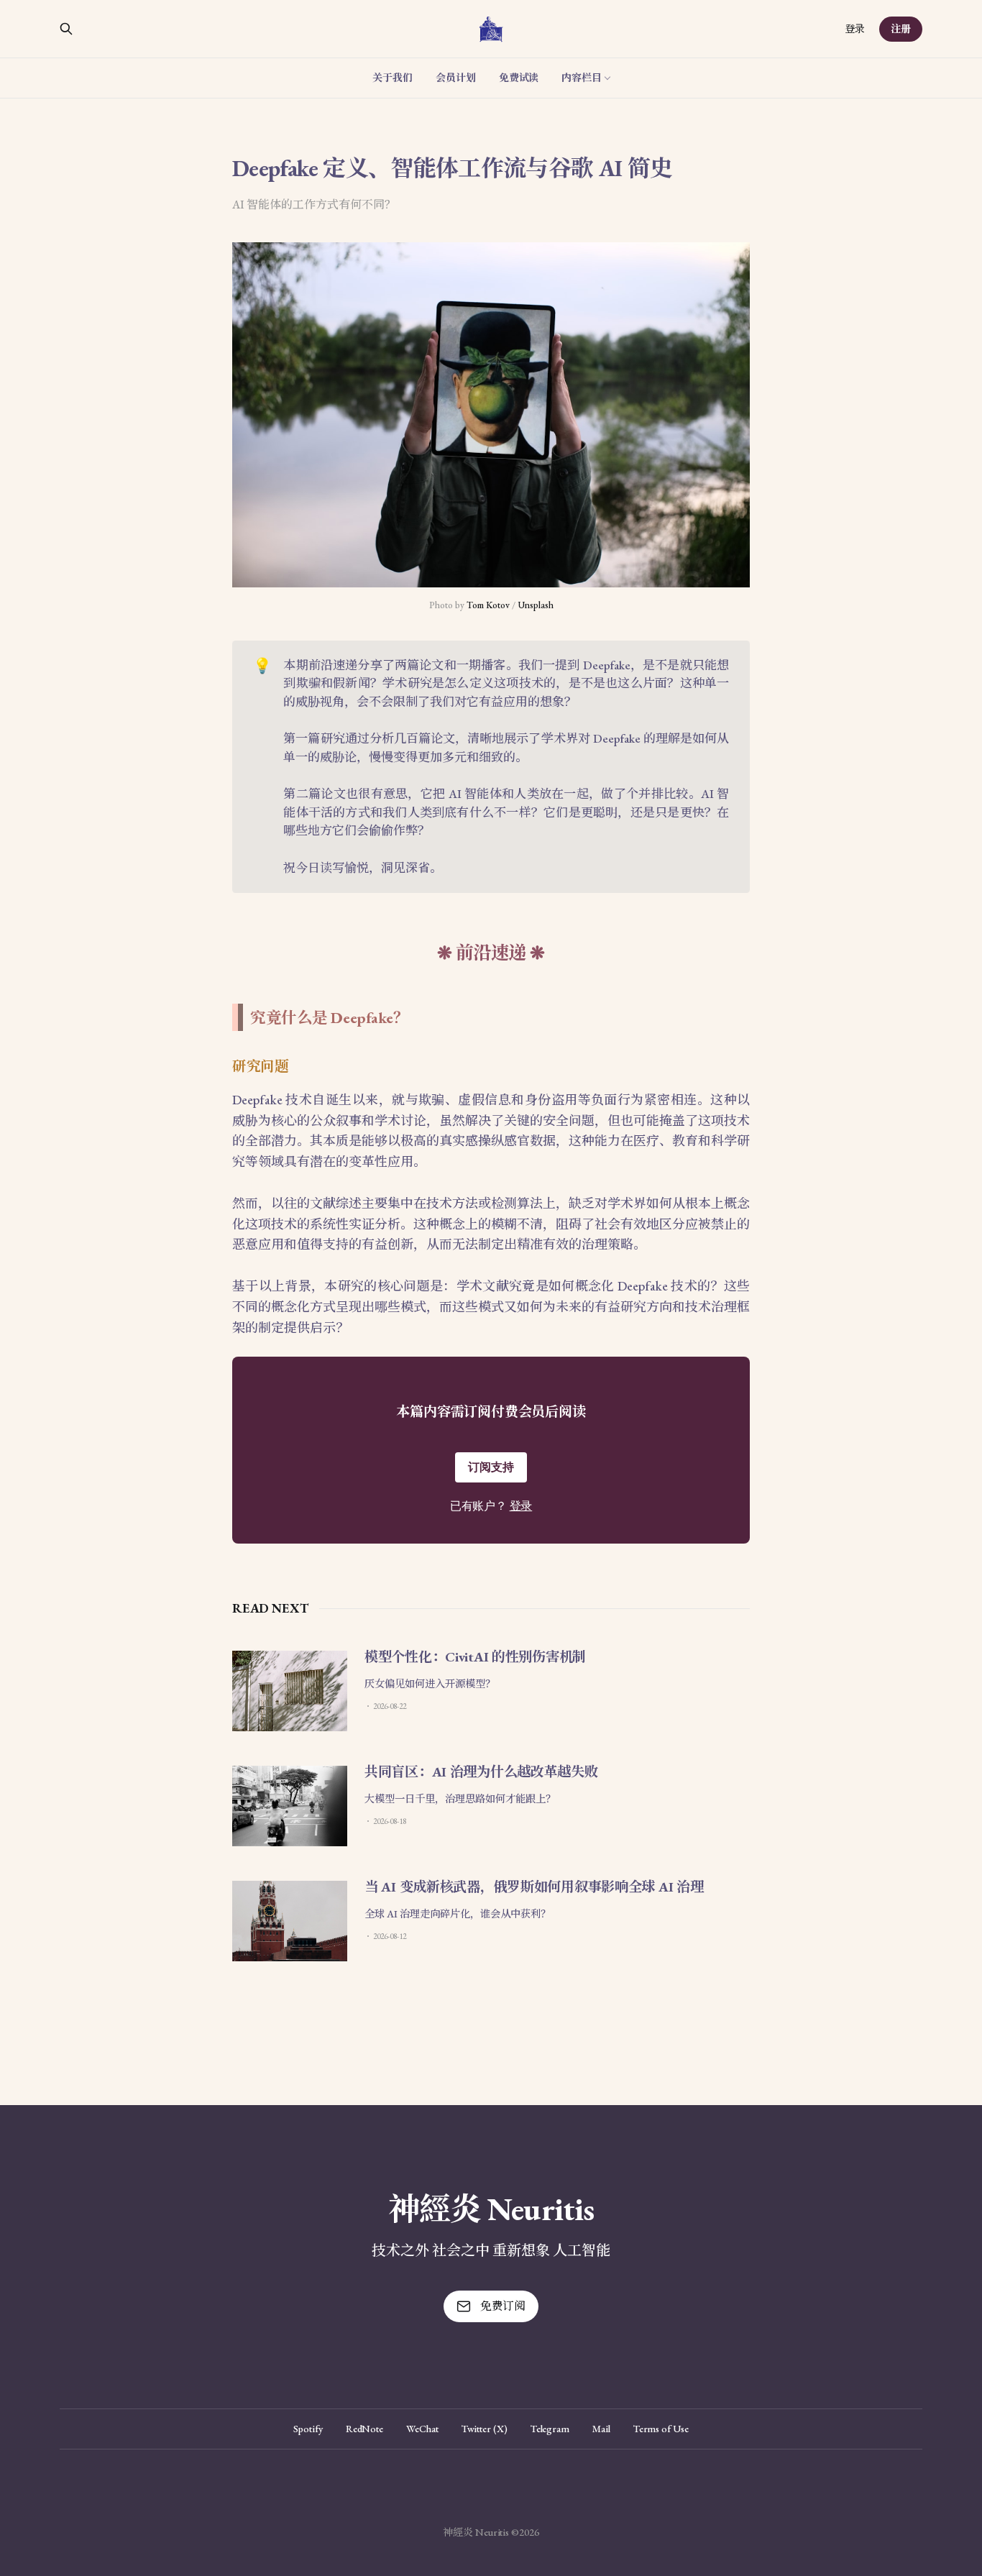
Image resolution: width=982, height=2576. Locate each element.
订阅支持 (491, 1467)
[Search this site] (66, 29)
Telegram (550, 2429)
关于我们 (393, 78)
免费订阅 (503, 2306)
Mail (601, 2429)
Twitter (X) (485, 2429)
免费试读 (519, 78)
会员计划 (456, 78)
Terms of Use (661, 2429)
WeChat (422, 2429)
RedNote (364, 2429)
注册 (901, 29)
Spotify (308, 2429)
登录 (855, 29)
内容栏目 (582, 78)
